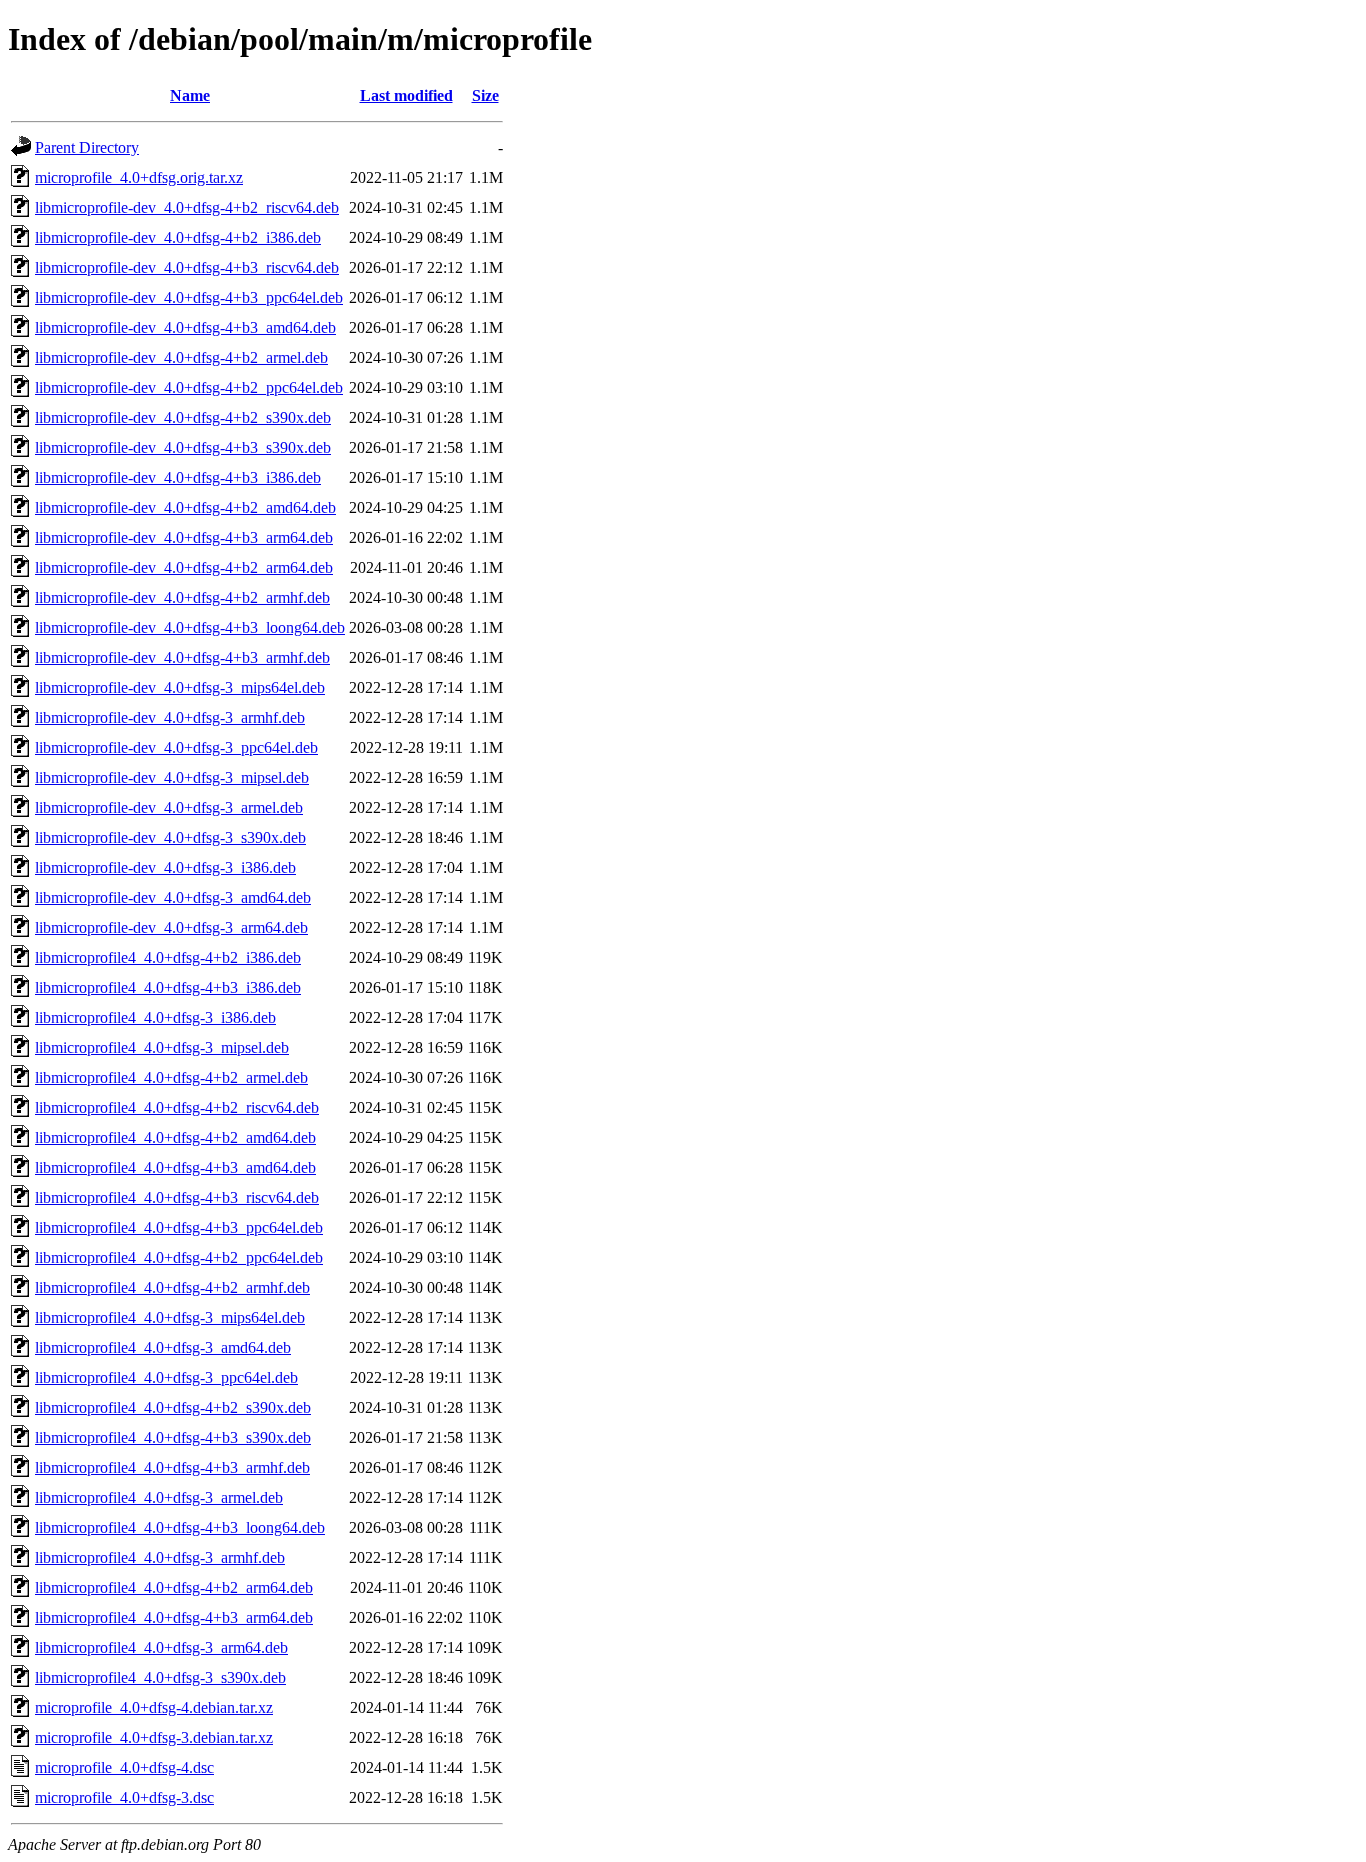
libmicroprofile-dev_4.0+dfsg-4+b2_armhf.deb (182, 597)
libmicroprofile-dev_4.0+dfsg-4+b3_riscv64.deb (187, 267)
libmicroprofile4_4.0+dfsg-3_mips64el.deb (170, 1317)
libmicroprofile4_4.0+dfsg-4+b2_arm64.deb (174, 1587)
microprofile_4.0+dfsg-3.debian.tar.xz (154, 1737)
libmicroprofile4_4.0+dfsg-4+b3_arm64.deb (174, 1617)
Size (485, 95)
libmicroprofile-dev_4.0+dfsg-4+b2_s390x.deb (183, 417)
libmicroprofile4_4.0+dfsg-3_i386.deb (155, 1017)
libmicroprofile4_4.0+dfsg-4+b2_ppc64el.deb (179, 1257)
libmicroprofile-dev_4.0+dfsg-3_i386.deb (165, 867)
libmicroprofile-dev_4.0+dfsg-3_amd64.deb (173, 897)
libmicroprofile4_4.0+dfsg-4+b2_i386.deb (168, 957)
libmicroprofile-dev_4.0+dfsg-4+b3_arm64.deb (184, 537)
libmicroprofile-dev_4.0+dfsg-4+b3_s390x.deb (183, 447)
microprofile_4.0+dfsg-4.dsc (124, 1767)
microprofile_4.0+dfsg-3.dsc (124, 1797)
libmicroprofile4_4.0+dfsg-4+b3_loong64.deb (180, 1527)
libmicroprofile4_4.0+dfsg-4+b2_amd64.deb (175, 1137)
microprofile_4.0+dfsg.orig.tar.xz (139, 177)
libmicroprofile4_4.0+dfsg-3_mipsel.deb (162, 1047)
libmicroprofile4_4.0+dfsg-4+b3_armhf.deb (172, 1467)
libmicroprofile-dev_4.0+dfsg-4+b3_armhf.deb (182, 657)
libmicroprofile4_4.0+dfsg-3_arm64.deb (161, 1647)
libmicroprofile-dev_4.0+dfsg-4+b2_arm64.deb (184, 567)
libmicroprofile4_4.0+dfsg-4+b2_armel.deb (171, 1077)
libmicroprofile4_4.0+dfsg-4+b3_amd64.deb (175, 1167)
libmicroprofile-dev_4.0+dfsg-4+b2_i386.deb (178, 237)
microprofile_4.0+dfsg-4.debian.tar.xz (154, 1707)
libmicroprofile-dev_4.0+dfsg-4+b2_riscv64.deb (187, 207)
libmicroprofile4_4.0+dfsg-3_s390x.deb (160, 1677)
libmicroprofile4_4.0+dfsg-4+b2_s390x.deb (173, 1407)
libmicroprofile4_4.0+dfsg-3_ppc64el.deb (166, 1377)
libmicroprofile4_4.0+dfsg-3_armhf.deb (160, 1557)
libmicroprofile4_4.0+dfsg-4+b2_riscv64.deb (177, 1107)
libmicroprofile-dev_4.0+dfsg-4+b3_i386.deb (178, 477)
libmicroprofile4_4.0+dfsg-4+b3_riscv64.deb (177, 1197)
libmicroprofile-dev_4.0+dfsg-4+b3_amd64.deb (185, 327)
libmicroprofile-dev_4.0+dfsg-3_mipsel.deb (172, 777)
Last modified (406, 95)
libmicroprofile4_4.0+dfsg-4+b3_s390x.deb (173, 1437)
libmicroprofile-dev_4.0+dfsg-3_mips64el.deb (180, 687)
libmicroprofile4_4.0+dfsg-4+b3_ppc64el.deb (179, 1227)
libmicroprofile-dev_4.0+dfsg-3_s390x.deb (170, 837)
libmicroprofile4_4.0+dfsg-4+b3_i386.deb (168, 987)
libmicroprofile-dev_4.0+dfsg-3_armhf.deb (170, 717)
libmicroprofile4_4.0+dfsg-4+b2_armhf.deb (172, 1287)
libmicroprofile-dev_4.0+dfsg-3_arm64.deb (171, 927)
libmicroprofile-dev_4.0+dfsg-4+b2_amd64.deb (185, 507)
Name (190, 95)
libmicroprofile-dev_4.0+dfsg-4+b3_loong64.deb (190, 627)
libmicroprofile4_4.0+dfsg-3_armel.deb (159, 1497)
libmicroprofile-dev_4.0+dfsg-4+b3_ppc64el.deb (189, 297)
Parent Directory (87, 147)
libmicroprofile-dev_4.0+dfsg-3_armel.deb (169, 807)
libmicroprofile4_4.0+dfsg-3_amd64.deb (163, 1347)
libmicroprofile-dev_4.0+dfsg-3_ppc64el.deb (176, 747)
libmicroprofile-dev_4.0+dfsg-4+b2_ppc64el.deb (189, 387)
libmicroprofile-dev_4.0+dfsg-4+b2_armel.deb (181, 357)
